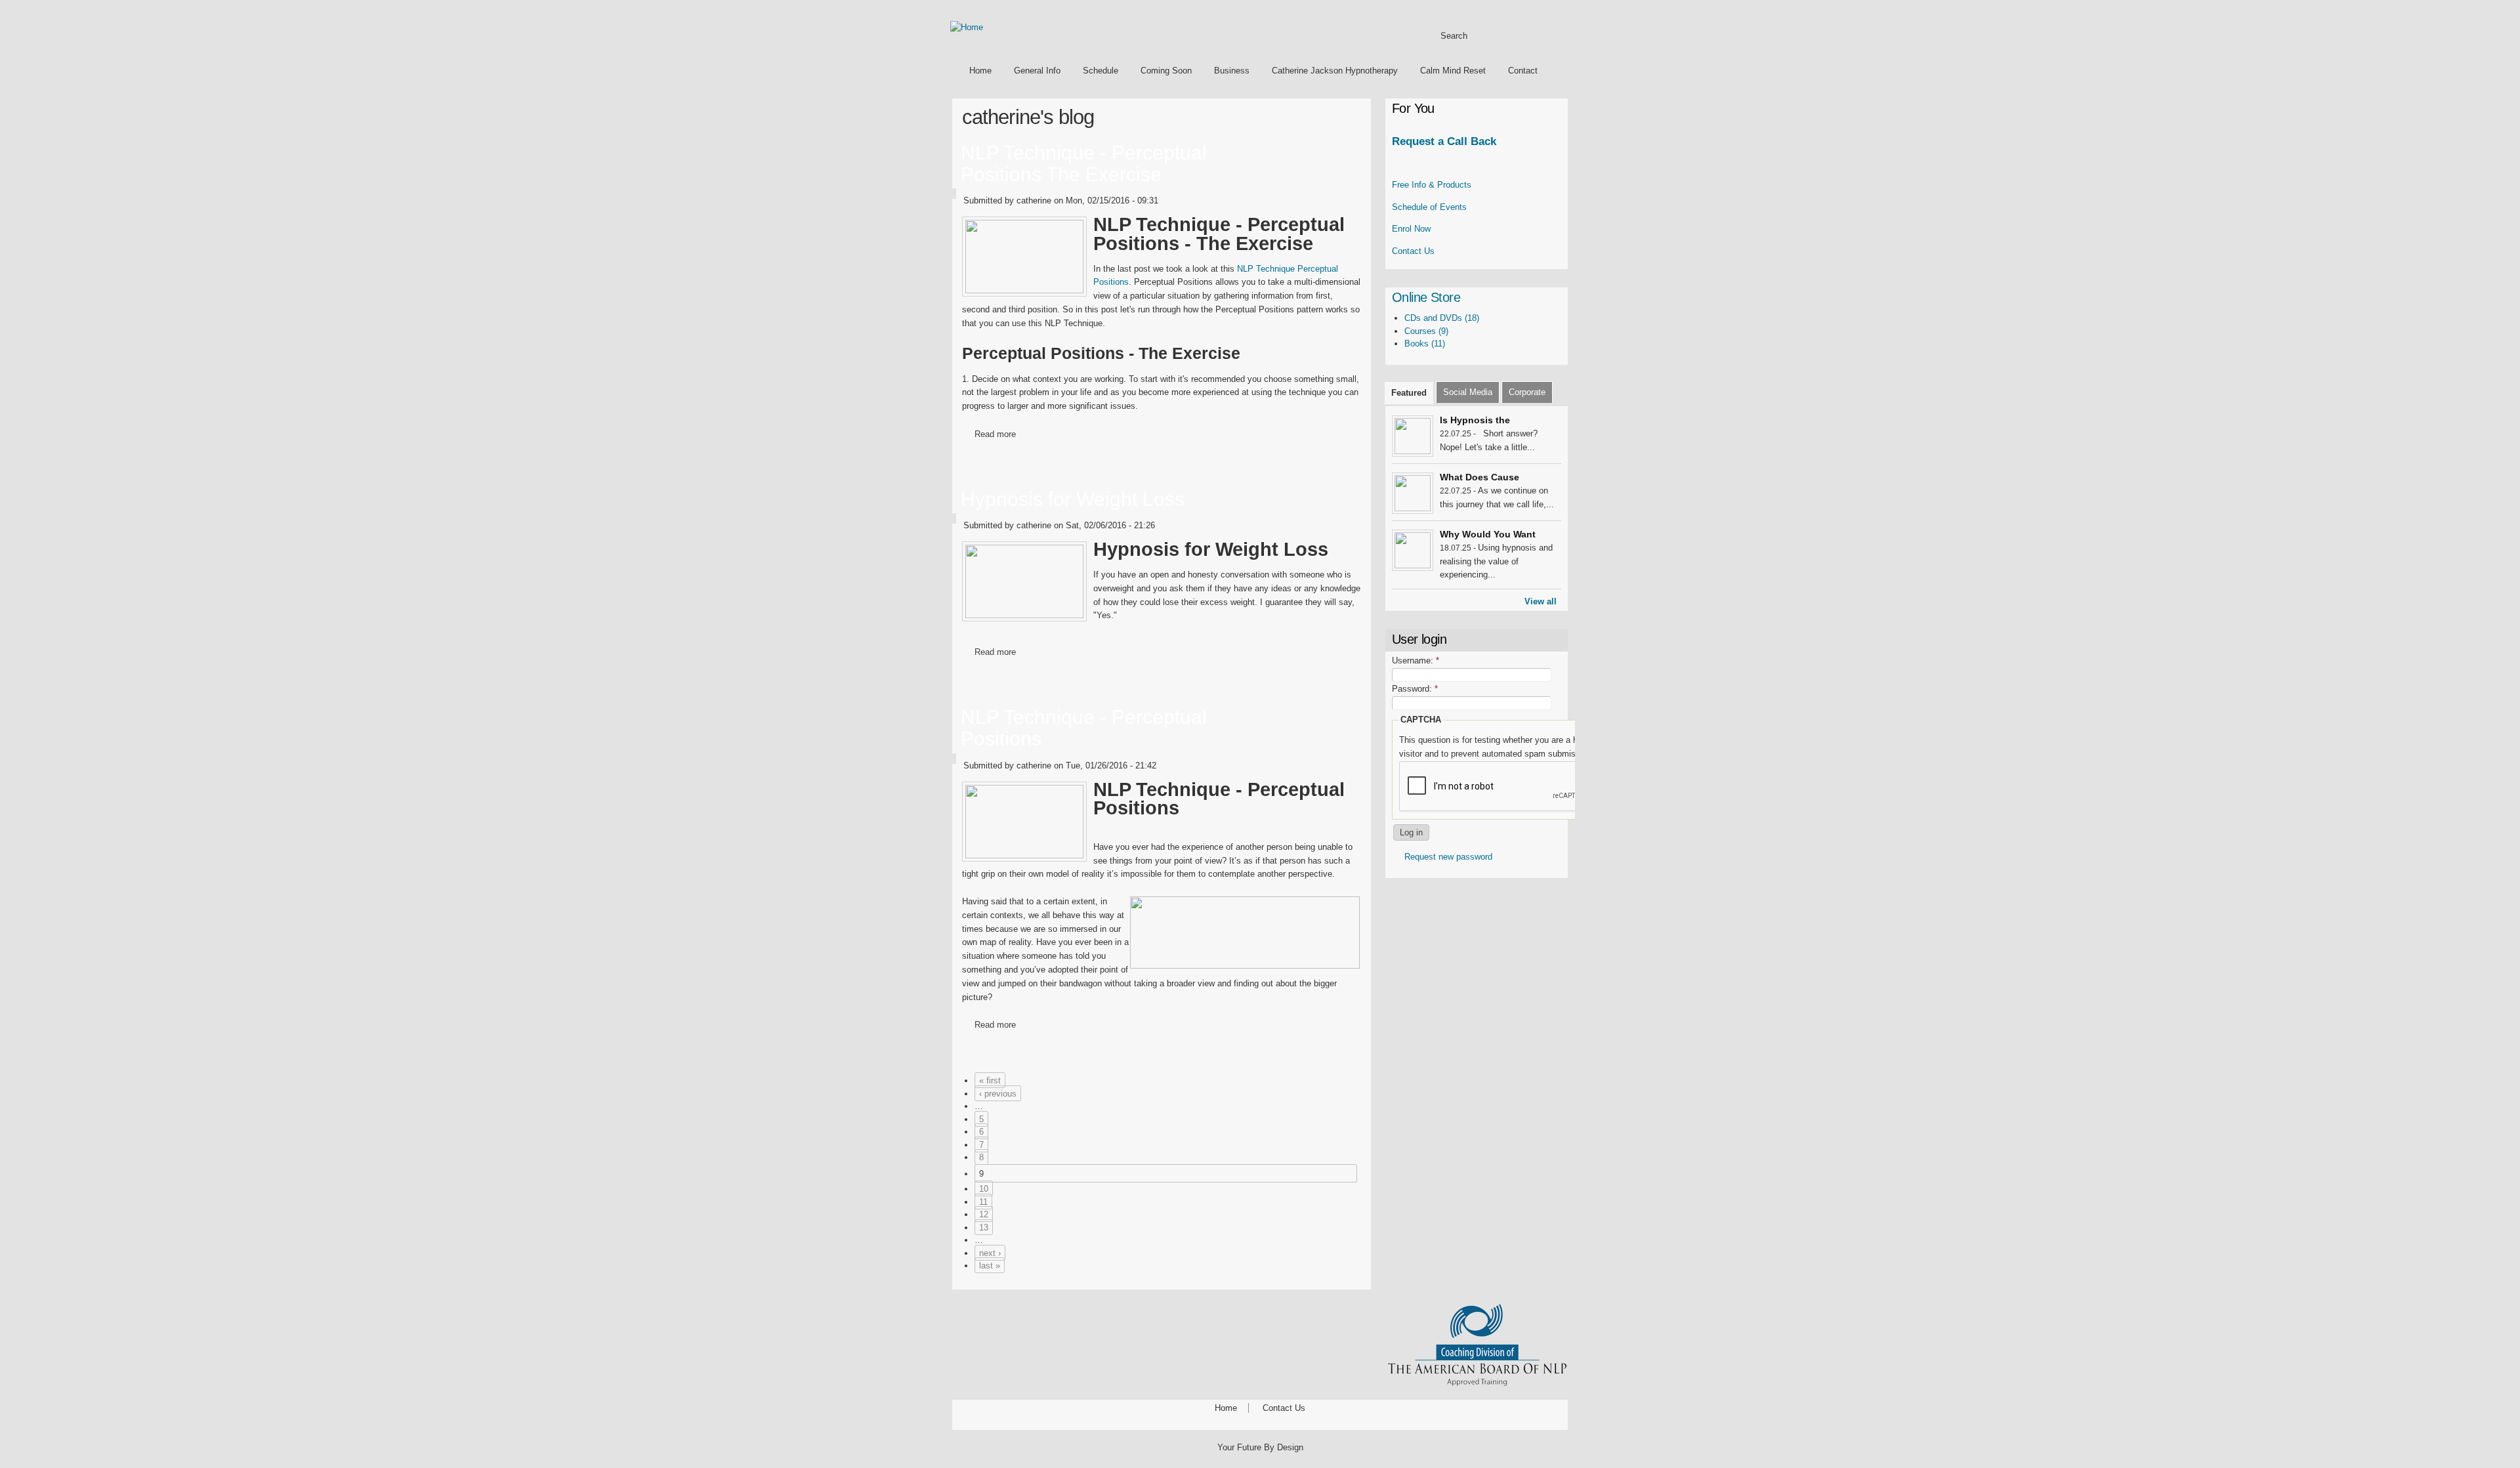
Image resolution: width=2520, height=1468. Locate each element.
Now (1411, 229)
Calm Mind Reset (1453, 71)
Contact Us (1413, 251)
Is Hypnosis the (1475, 420)
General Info (1037, 71)
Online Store (1426, 297)
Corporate (1527, 392)
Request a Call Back (1444, 141)
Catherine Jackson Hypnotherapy (1335, 71)
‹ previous (998, 1094)
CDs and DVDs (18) (1442, 318)
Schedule (1101, 71)
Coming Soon (1166, 71)
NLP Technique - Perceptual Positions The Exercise (1084, 163)
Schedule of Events (1429, 207)
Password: (1415, 689)
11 (983, 1202)
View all (1541, 601)
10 (984, 1189)
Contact (1523, 71)
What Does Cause (1480, 477)
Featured (1409, 393)
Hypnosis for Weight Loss (1073, 499)
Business (1232, 71)
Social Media (1468, 392)
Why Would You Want (1488, 534)
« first (990, 1080)
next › (990, 1253)
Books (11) (1425, 344)
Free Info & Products (1432, 185)
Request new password (1448, 857)
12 (984, 1214)
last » (990, 1266)
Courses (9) (1426, 331)
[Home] (967, 27)
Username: (1416, 661)
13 (984, 1227)
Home (980, 71)
